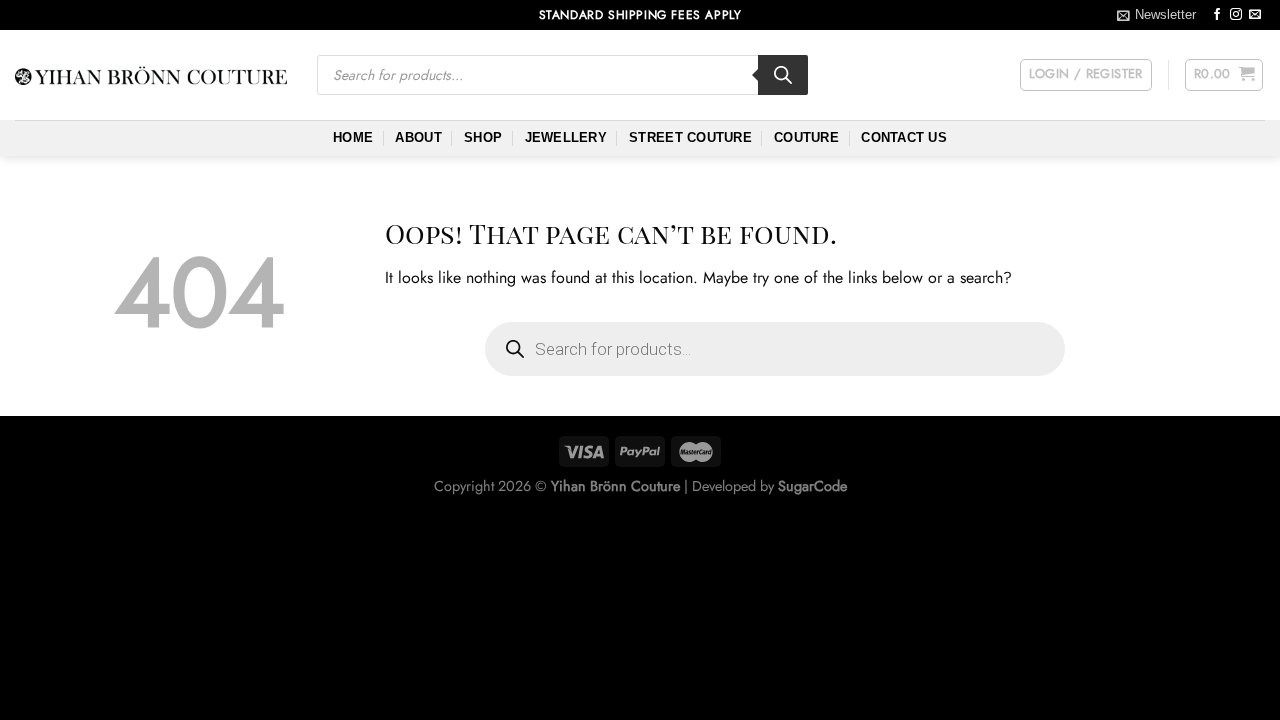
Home (353, 137)
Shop (483, 137)
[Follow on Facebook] (1217, 15)
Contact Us (904, 137)
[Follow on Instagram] (1236, 15)
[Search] (783, 75)
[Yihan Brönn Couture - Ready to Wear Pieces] (151, 75)
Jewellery (566, 137)
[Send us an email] (1255, 15)
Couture (806, 137)
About (418, 137)
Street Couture (690, 137)
